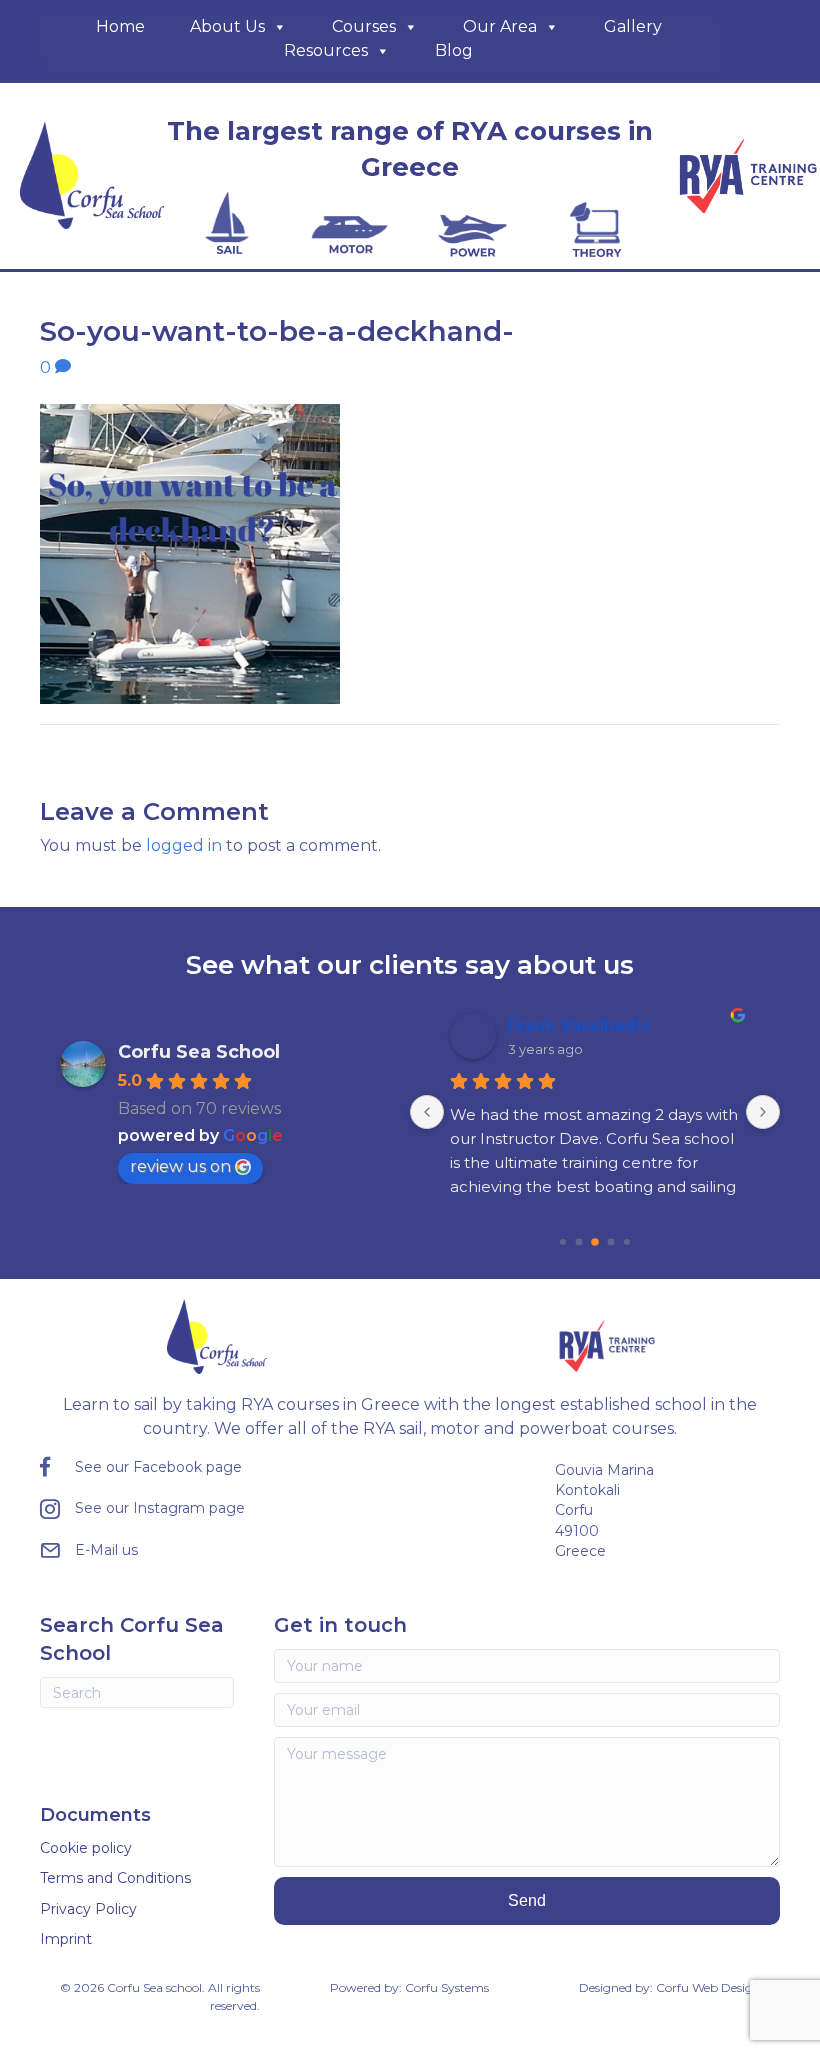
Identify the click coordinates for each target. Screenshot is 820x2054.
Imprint (66, 1939)
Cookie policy (86, 1848)
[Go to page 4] (611, 1242)
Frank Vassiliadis (579, 1025)
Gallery (633, 26)
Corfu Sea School (199, 1052)
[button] (527, 1900)
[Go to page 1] (563, 1242)
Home (120, 26)
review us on (180, 1166)
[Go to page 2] (579, 1242)
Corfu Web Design (708, 1987)
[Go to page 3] (595, 1242)
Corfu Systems (447, 1987)
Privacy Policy (88, 1909)
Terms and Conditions (115, 1878)
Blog (454, 50)
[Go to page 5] (627, 1242)
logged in (184, 845)
